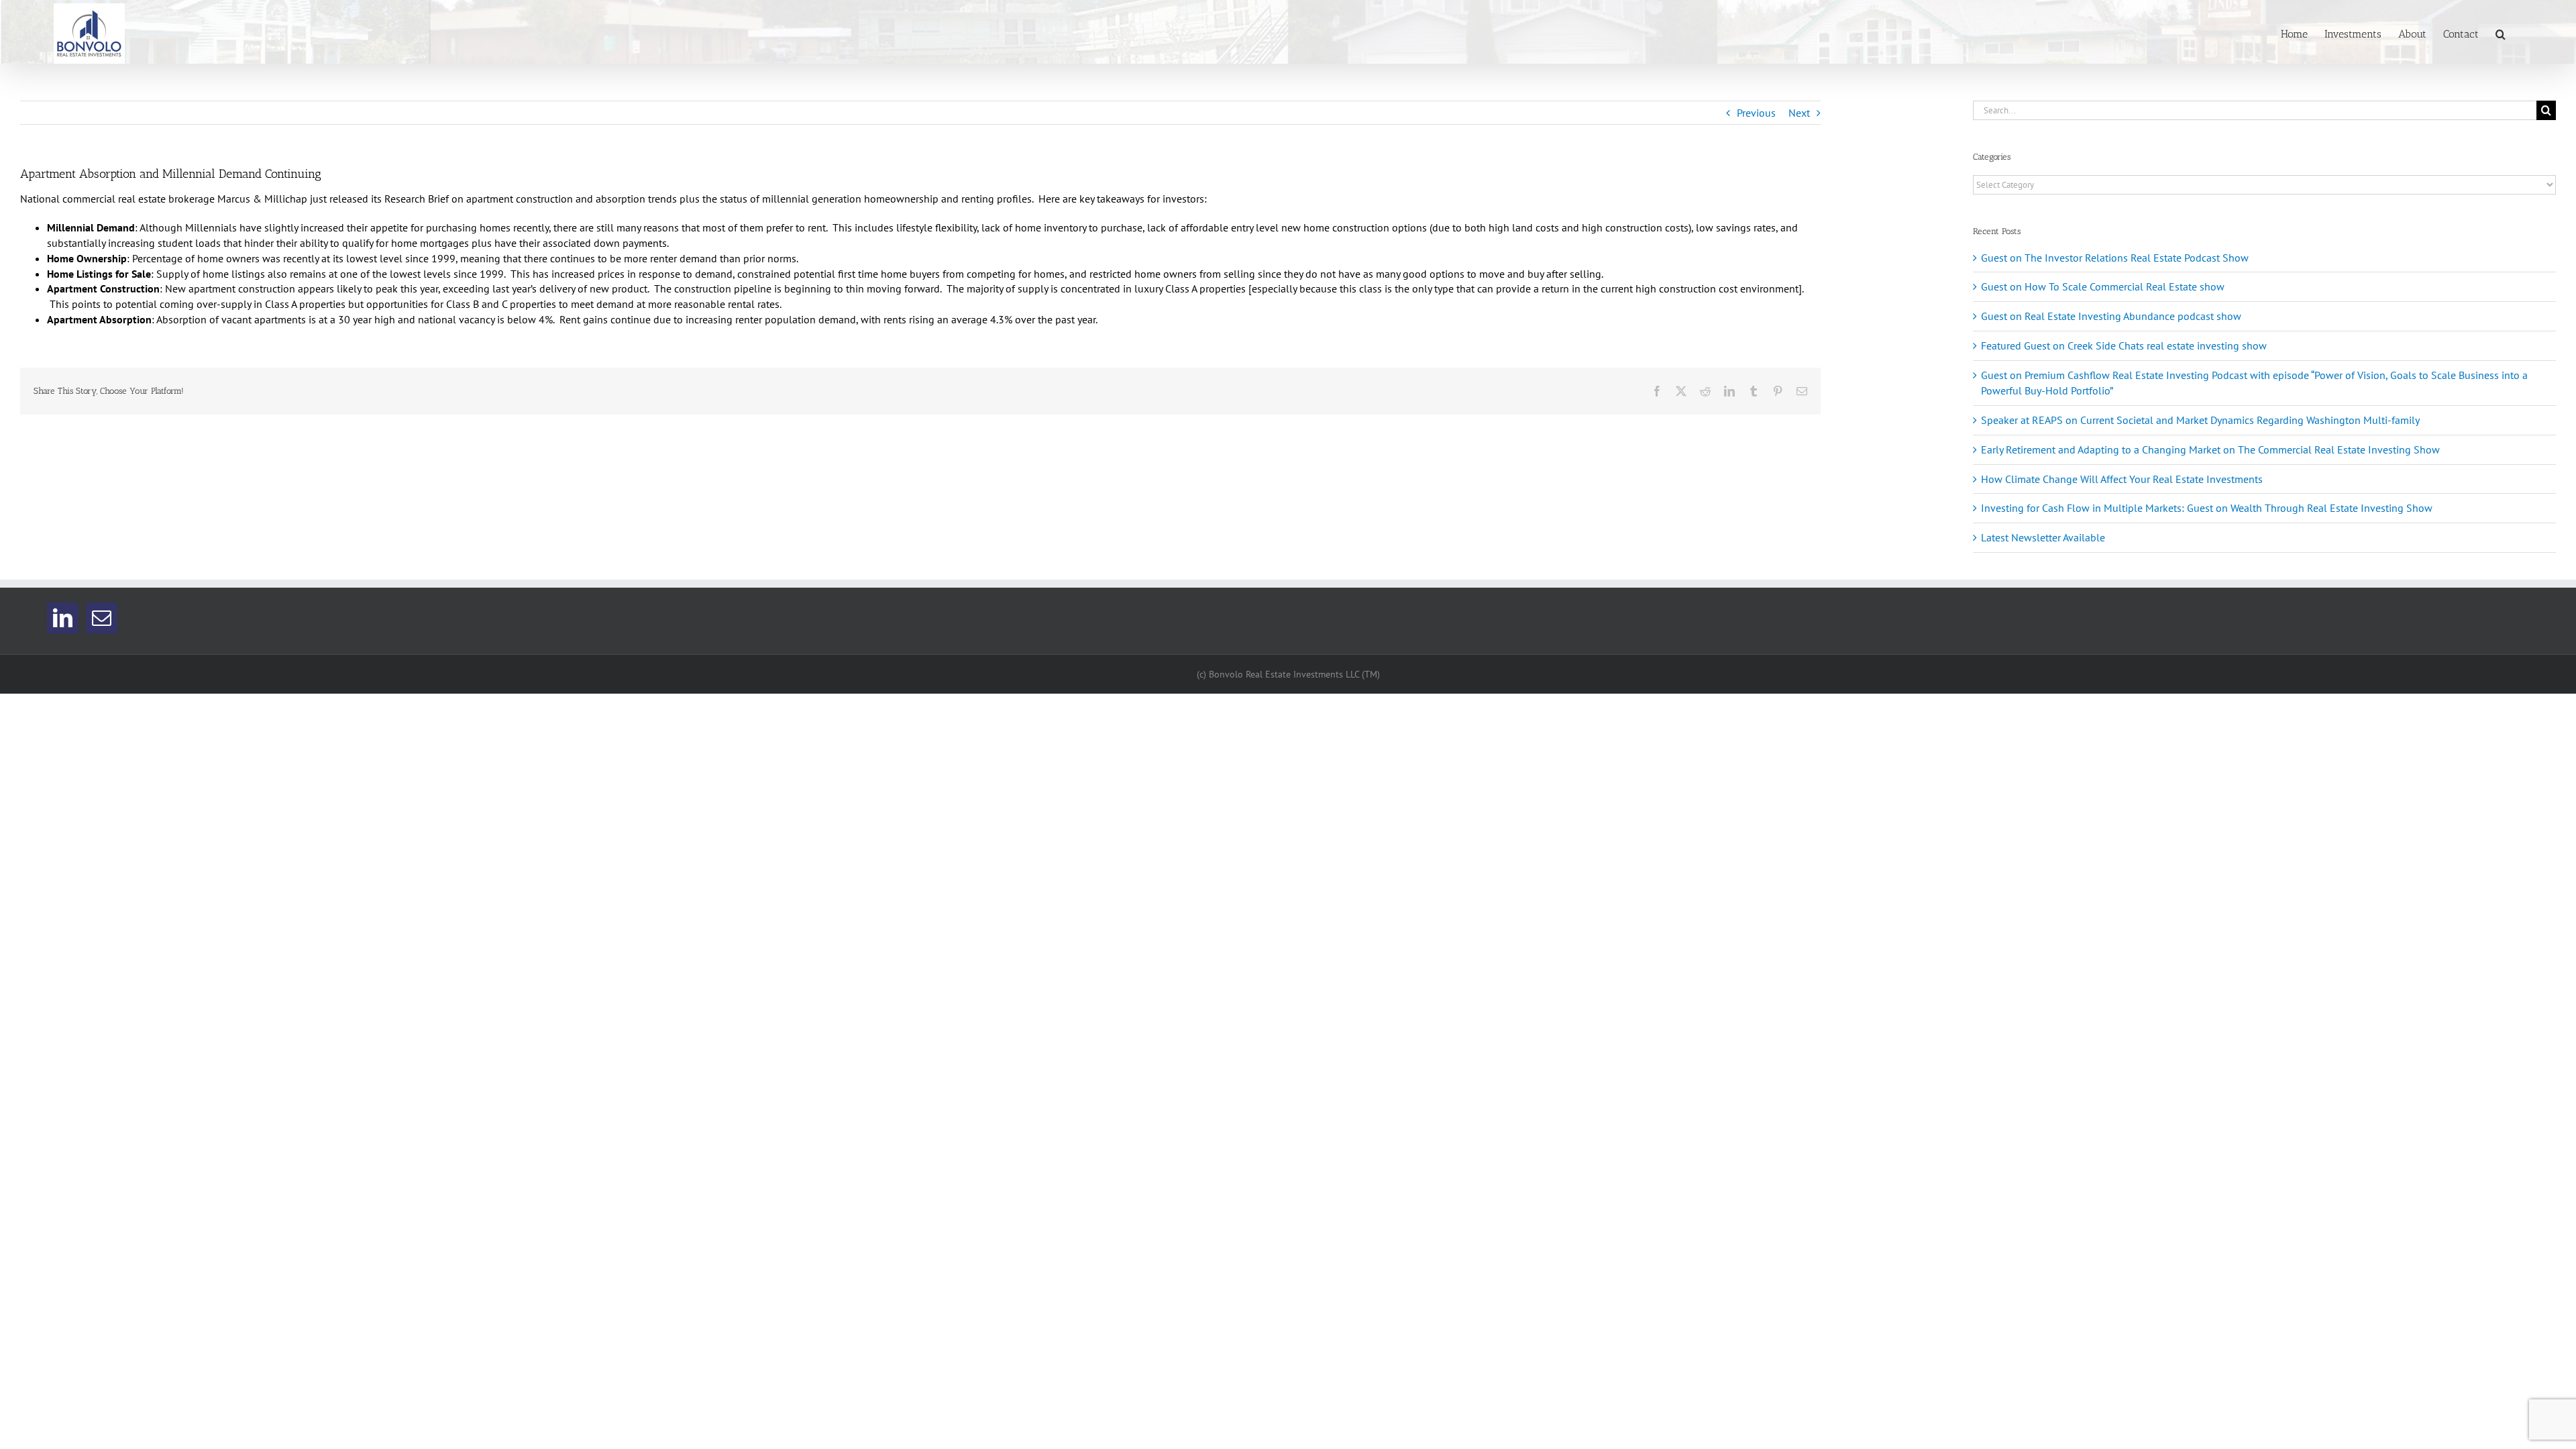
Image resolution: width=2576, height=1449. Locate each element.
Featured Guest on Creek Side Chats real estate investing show (2124, 345)
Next (1799, 113)
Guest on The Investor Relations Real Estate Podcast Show (2115, 258)
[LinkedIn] (63, 618)
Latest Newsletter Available (2043, 537)
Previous (1756, 113)
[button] (2501, 33)
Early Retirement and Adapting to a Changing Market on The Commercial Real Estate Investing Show (2210, 449)
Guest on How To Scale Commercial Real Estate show (2103, 286)
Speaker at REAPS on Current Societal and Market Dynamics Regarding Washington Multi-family (2200, 420)
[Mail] (102, 618)
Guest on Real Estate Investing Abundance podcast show (2111, 316)
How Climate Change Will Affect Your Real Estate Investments (2122, 479)
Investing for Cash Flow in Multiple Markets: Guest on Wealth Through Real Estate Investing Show (2207, 508)
